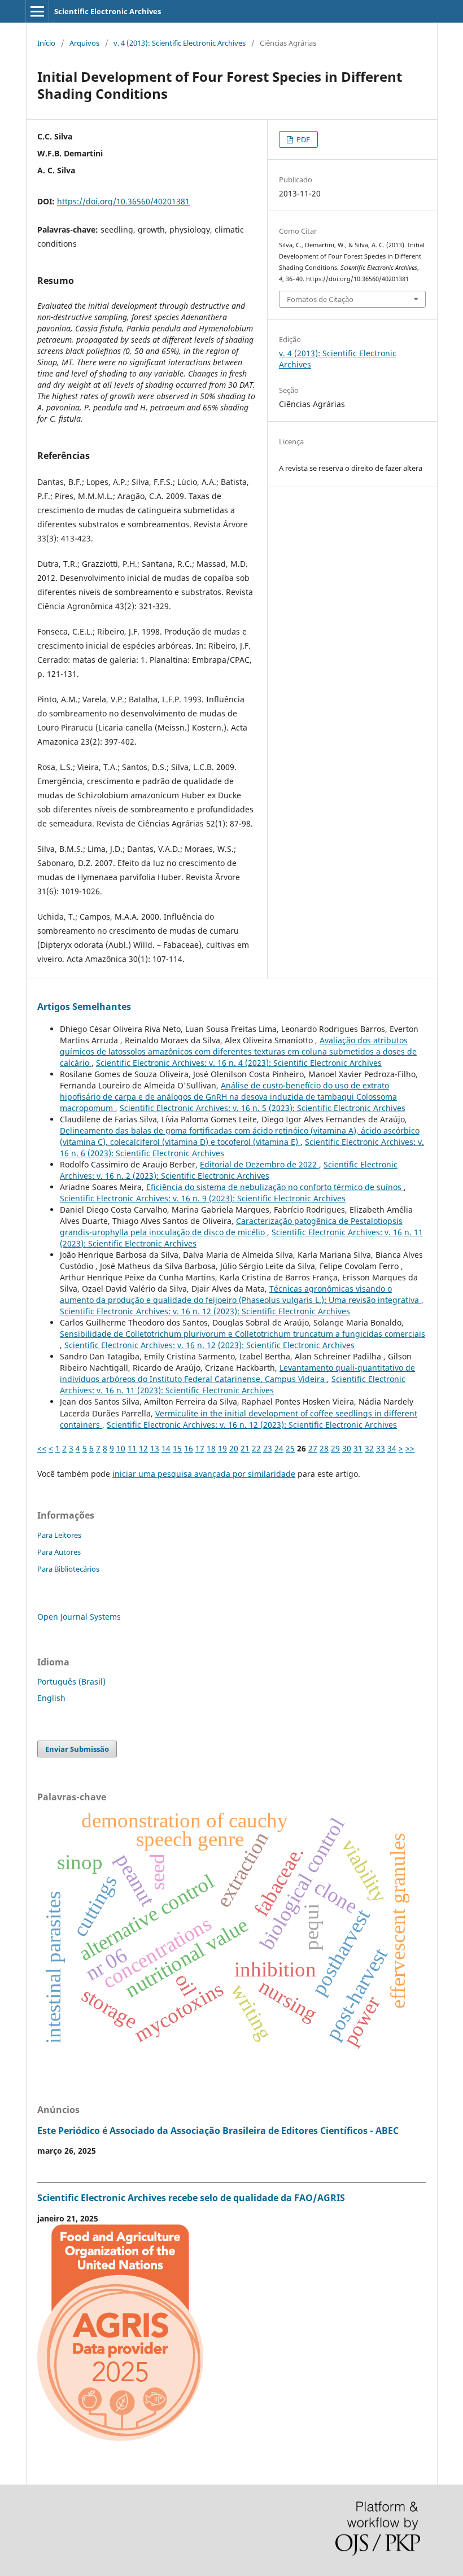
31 (358, 1448)
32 (369, 1448)
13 (155, 1448)
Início (46, 43)
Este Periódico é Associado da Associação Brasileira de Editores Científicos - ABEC (218, 2131)
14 (166, 1448)
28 (324, 1448)
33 (381, 1448)
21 (245, 1448)
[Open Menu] (37, 11)
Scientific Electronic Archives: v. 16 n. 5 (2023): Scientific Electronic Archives (263, 1108)
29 (335, 1448)
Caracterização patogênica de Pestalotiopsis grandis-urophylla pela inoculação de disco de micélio (231, 1226)
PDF (302, 139)
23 (268, 1448)
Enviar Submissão (77, 1749)
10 (121, 1448)
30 (347, 1448)
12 (143, 1448)
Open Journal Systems (79, 1617)
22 (256, 1448)
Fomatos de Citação (320, 299)
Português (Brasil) (71, 1681)
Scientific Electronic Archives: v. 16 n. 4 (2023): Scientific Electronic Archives (239, 1063)
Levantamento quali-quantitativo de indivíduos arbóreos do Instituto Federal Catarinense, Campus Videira (237, 1373)
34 (392, 1448)
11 (132, 1448)
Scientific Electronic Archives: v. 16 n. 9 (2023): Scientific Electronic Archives (203, 1198)
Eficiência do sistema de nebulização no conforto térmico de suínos (275, 1187)
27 (313, 1448)
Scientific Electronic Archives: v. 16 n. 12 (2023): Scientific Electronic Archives (205, 1311)
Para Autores (59, 1552)
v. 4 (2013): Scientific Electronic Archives (180, 43)
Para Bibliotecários (68, 1569)
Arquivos (84, 43)
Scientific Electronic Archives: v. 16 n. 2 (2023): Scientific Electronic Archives (229, 1170)
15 (177, 1448)
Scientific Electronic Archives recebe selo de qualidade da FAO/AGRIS (191, 2198)
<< (42, 1448)
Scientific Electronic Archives (108, 11)
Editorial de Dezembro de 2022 (259, 1164)
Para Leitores (59, 1535)
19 (222, 1448)
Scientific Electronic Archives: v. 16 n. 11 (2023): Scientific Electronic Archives (233, 1385)
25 (290, 1448)
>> (410, 1448)
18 (211, 1448)
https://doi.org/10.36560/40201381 (123, 201)
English (51, 1698)
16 (189, 1448)
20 (234, 1448)
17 (200, 1448)
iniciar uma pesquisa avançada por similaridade (204, 1474)
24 (279, 1448)
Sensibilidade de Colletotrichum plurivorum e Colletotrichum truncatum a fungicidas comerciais (243, 1334)
